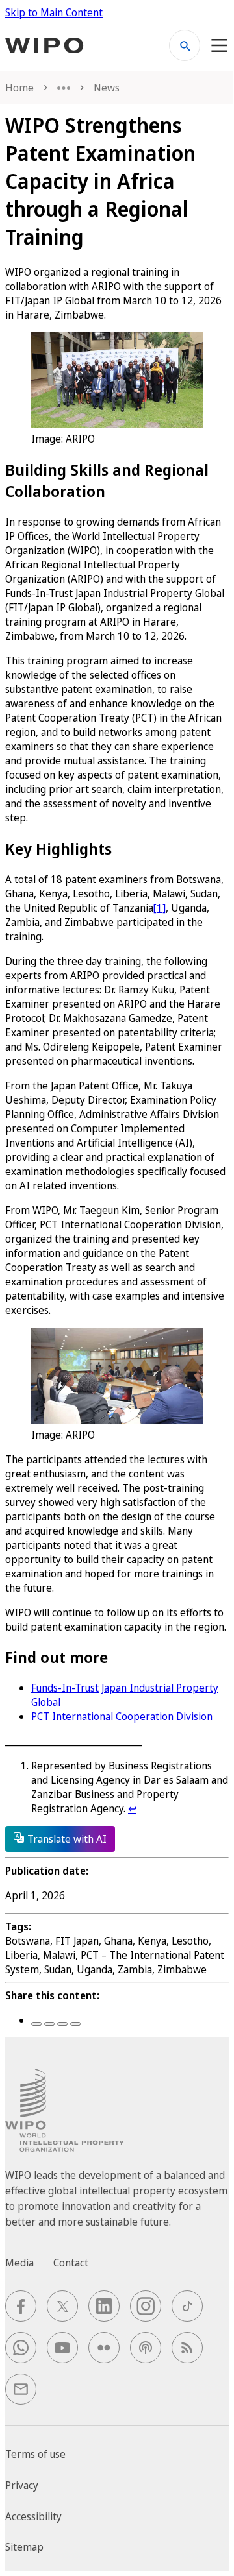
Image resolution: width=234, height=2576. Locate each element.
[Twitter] (49, 2024)
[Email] (75, 2024)
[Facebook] (36, 2024)
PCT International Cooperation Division (122, 1716)
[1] (160, 908)
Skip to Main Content (54, 12)
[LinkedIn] (62, 2024)
